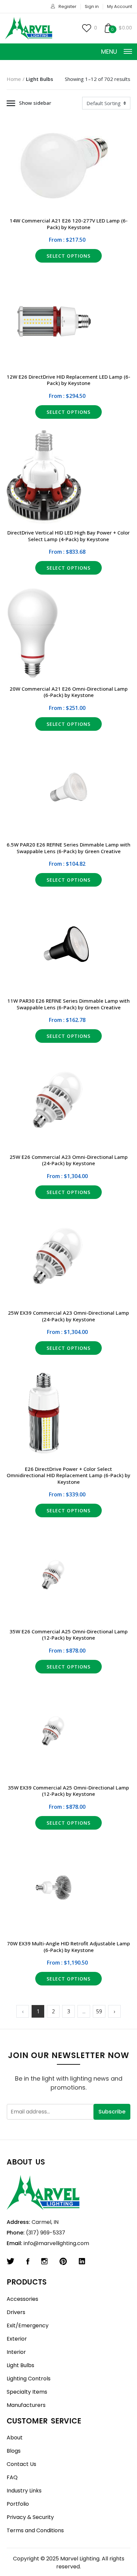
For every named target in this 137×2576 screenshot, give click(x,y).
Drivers (16, 2312)
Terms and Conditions (35, 2530)
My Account (120, 6)
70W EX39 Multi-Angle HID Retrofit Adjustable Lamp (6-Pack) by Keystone (68, 1947)
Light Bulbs (20, 2365)
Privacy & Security (30, 2517)
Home (14, 79)
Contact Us (21, 2464)
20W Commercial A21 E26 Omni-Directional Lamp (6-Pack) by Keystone (69, 692)
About (15, 2438)
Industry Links (24, 2491)
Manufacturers (26, 2405)
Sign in (92, 6)
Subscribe (112, 2112)
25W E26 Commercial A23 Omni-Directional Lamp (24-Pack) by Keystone (69, 1160)
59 (99, 2011)
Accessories (22, 2299)
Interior (16, 2352)
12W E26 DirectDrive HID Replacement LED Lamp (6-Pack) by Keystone (68, 380)
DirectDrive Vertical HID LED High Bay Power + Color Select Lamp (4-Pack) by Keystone (68, 536)
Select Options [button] (68, 256)
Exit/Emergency (28, 2325)
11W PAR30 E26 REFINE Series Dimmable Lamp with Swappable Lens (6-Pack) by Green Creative (68, 1004)
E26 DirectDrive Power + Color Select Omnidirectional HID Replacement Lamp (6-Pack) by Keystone (68, 1475)
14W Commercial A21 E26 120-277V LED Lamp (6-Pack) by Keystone (69, 224)
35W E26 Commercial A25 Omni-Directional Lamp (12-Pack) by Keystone (69, 1635)
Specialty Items (27, 2392)
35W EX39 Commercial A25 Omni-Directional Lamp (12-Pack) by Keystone (68, 1791)
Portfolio (18, 2504)
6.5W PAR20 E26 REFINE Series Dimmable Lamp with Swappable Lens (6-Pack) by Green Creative (68, 848)
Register (68, 6)
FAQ (12, 2477)
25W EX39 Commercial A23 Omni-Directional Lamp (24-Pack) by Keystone (68, 1316)
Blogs (14, 2451)
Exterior (17, 2339)
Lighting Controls (29, 2379)
